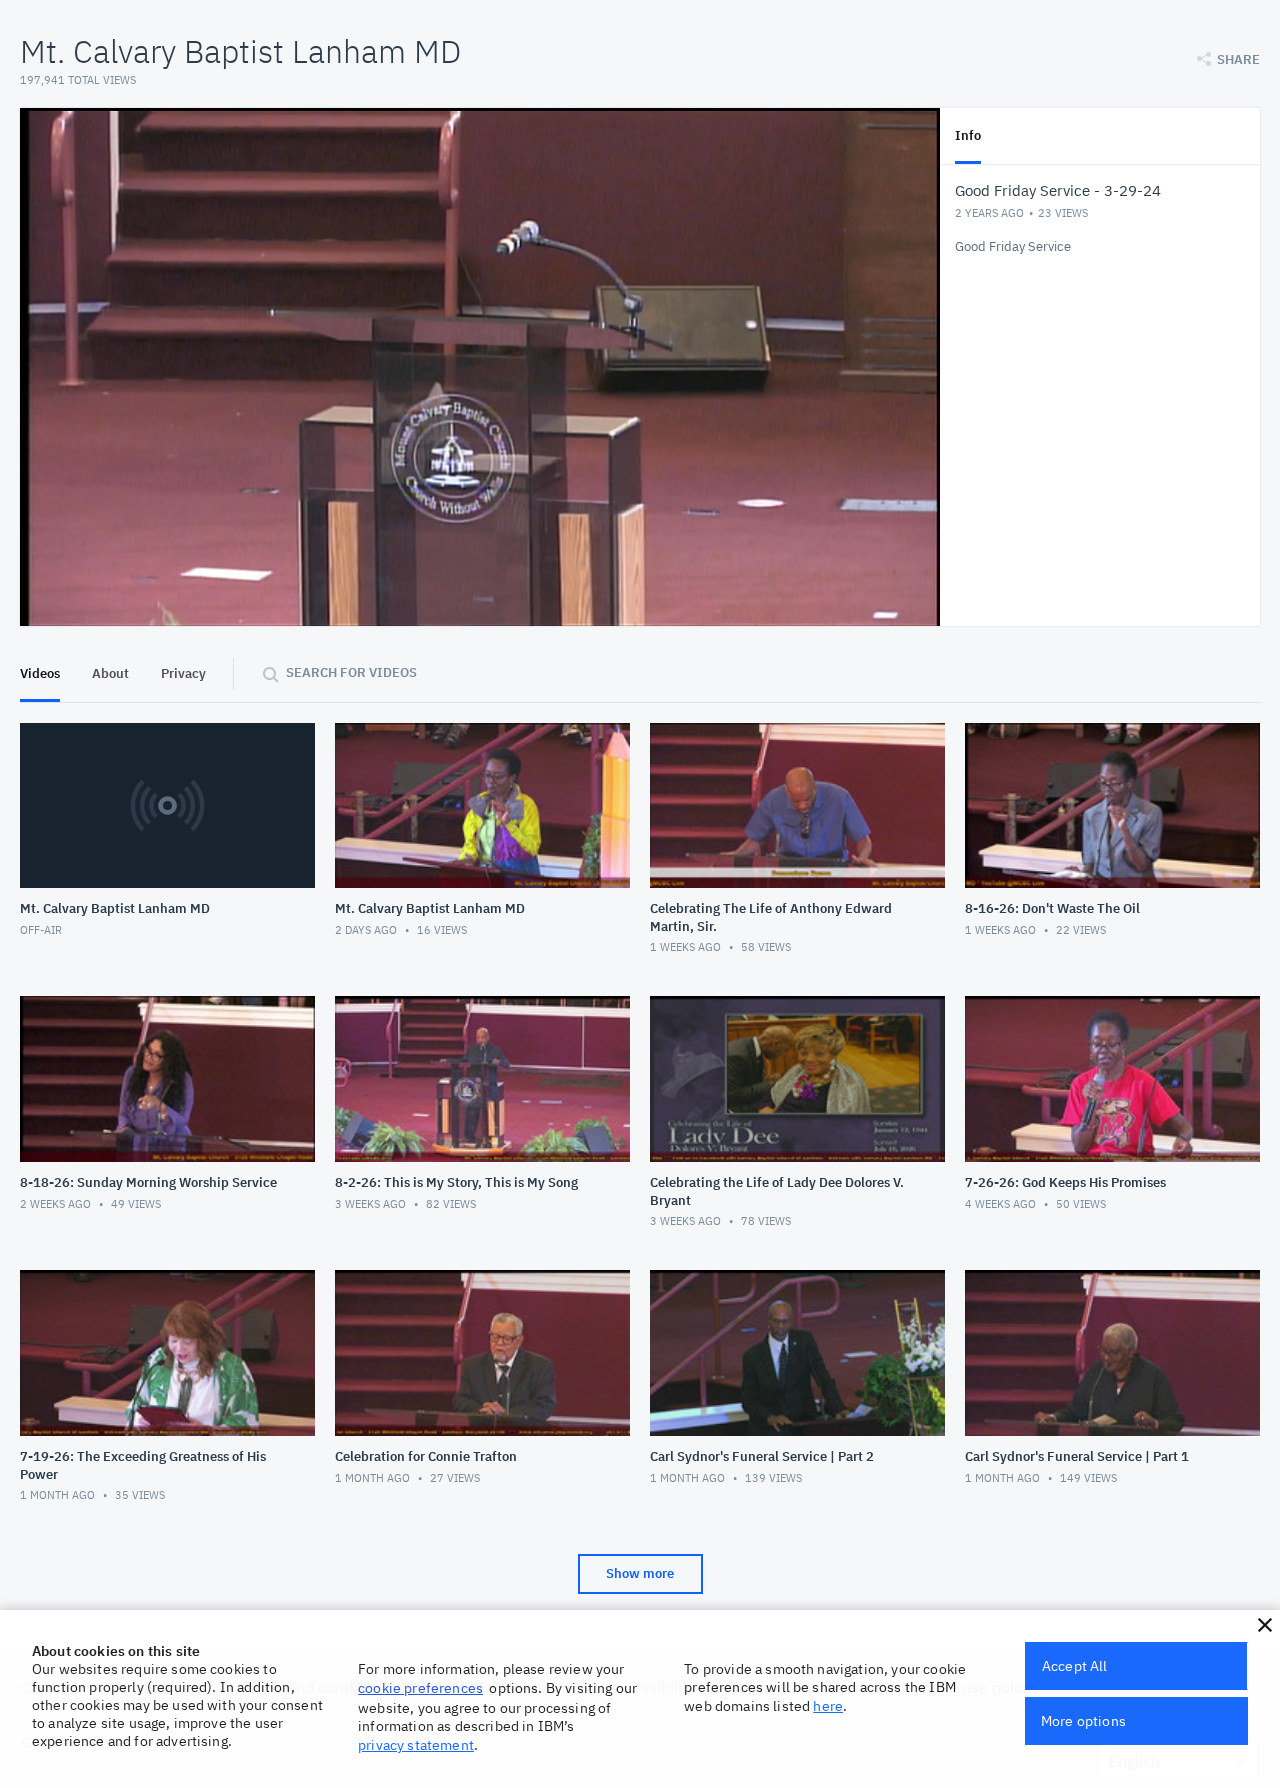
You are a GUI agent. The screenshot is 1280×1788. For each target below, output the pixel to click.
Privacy (183, 673)
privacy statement (416, 1745)
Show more (640, 1573)
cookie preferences (420, 1688)
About (110, 673)
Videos (40, 673)
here (828, 1706)
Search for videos (351, 672)
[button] (1265, 1625)
